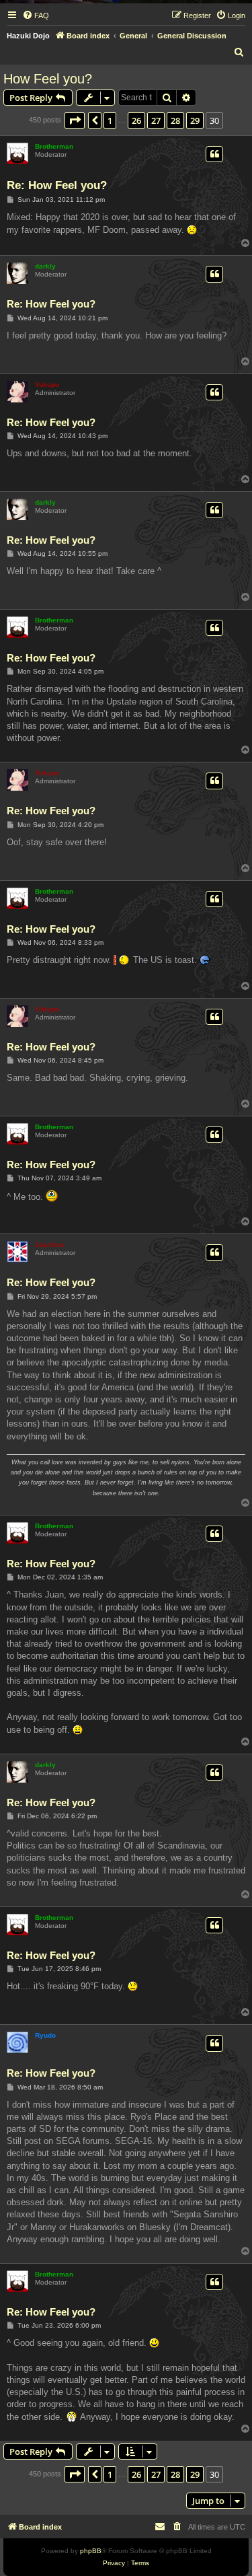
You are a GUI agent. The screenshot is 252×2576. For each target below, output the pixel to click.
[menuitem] (36, 15)
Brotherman (54, 146)
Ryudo (45, 2035)
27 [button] (156, 120)
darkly (45, 266)
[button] (75, 120)
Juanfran (49, 1245)
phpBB (91, 2551)
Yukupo (47, 385)
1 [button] (110, 120)
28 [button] (175, 120)
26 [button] (136, 120)
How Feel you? (48, 79)
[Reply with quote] (214, 154)
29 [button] (195, 120)
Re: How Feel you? (57, 185)
